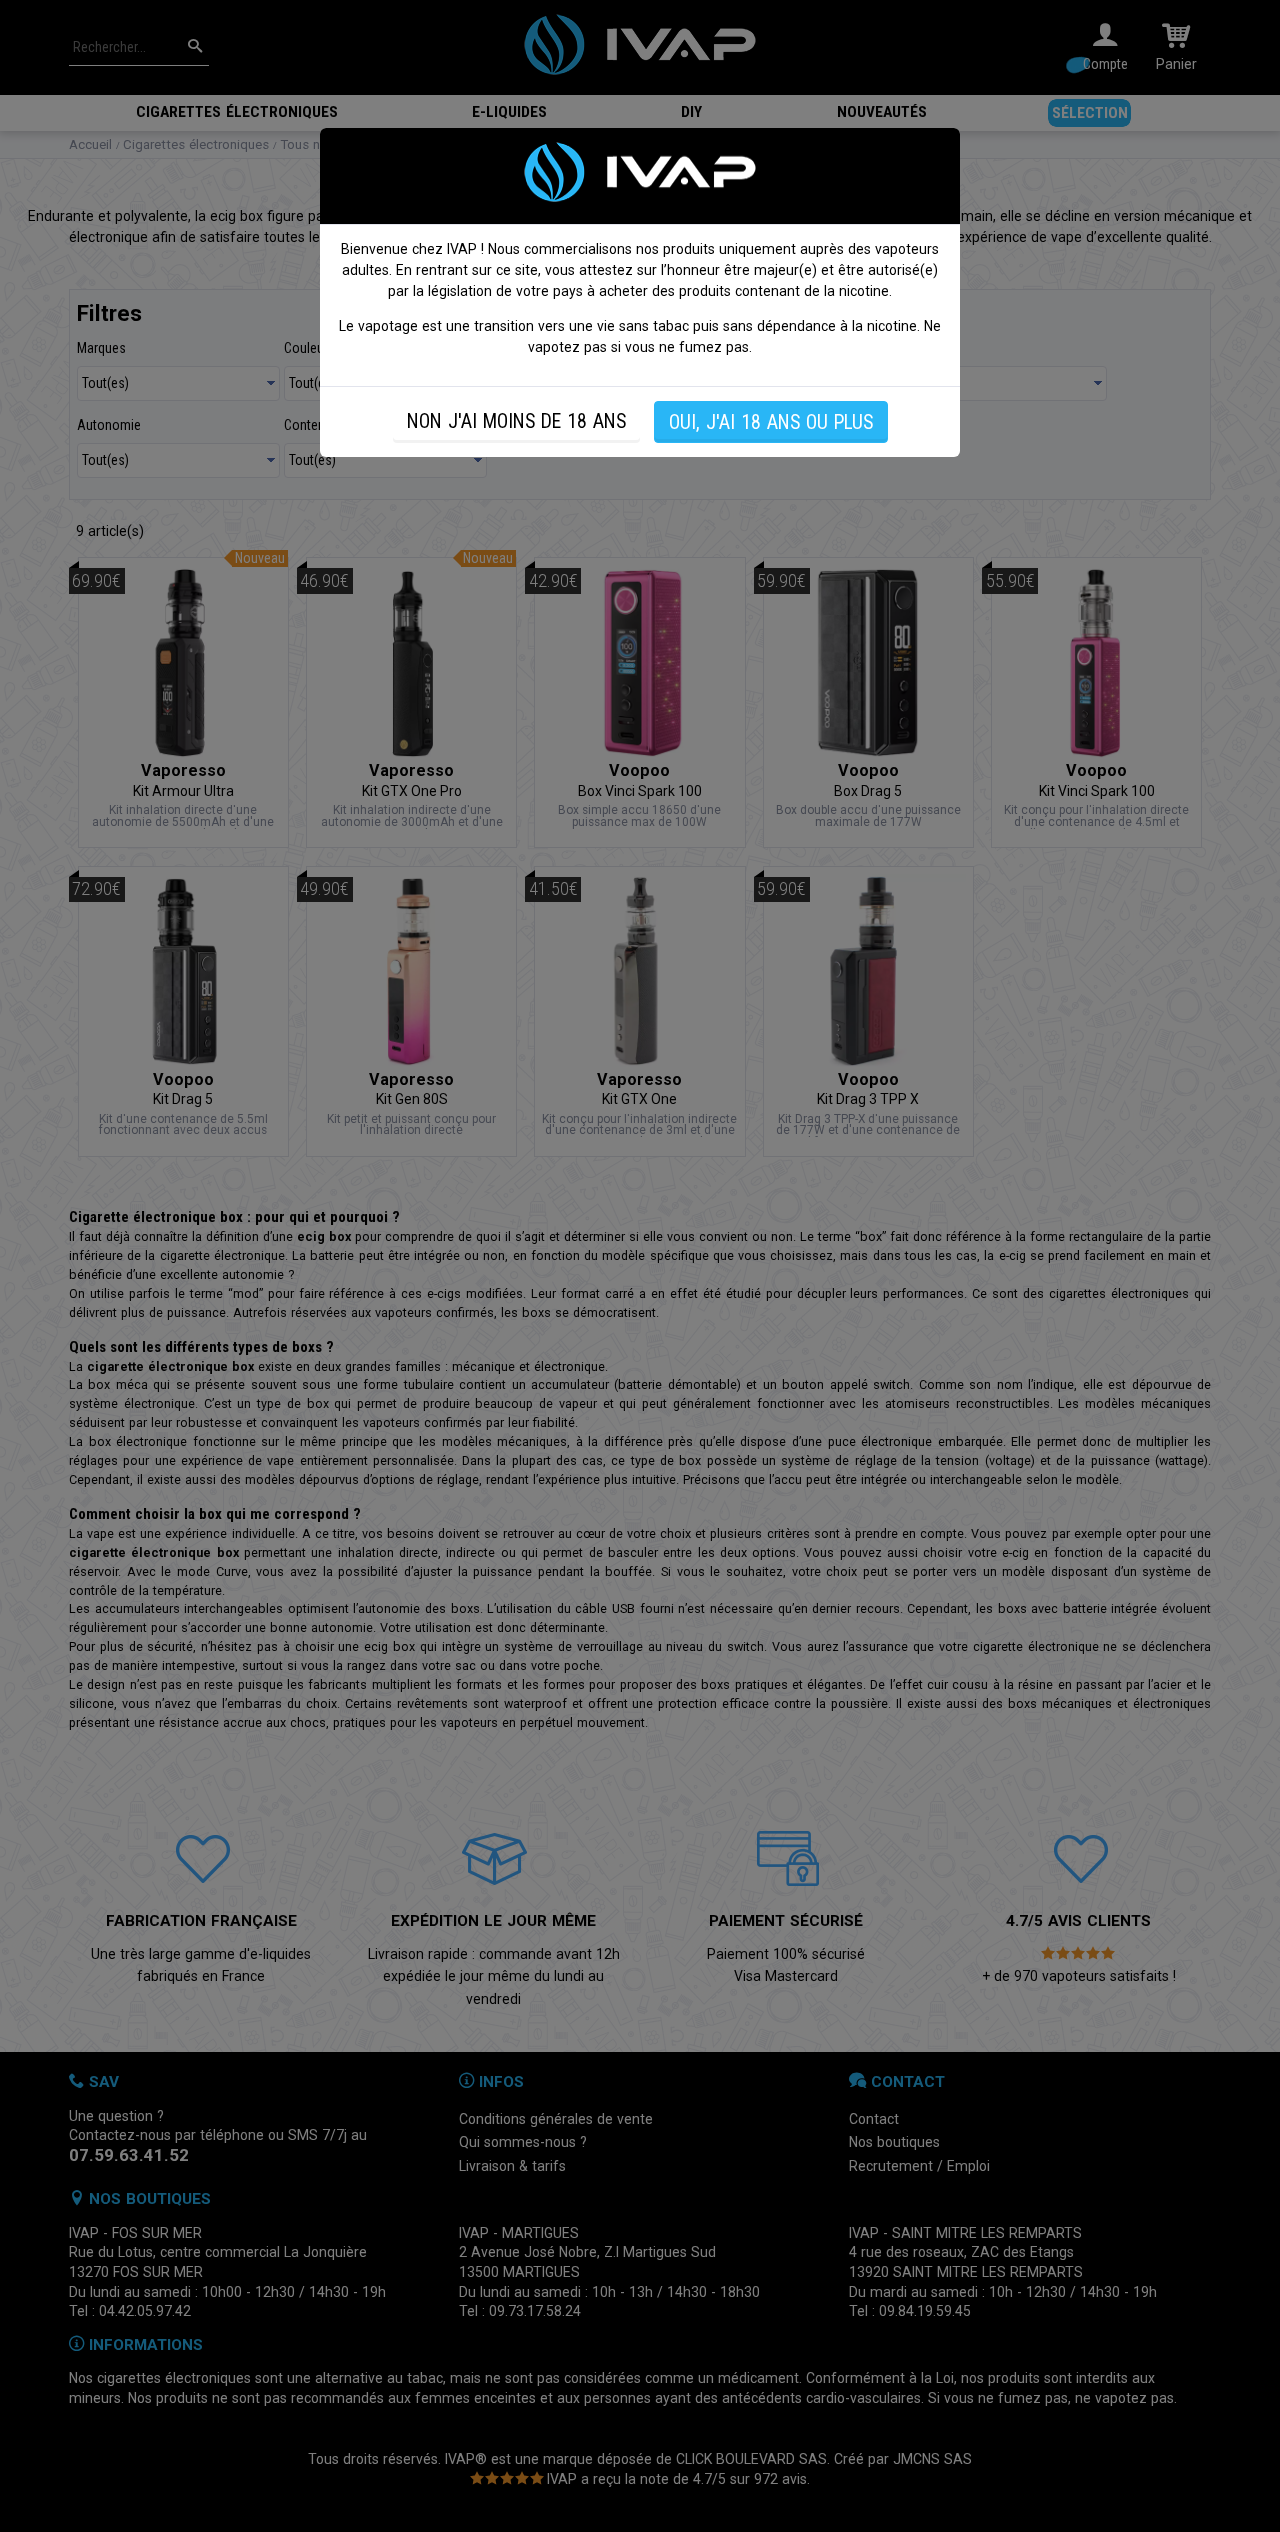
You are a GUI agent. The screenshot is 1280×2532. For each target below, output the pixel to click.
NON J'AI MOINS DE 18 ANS (516, 421)
